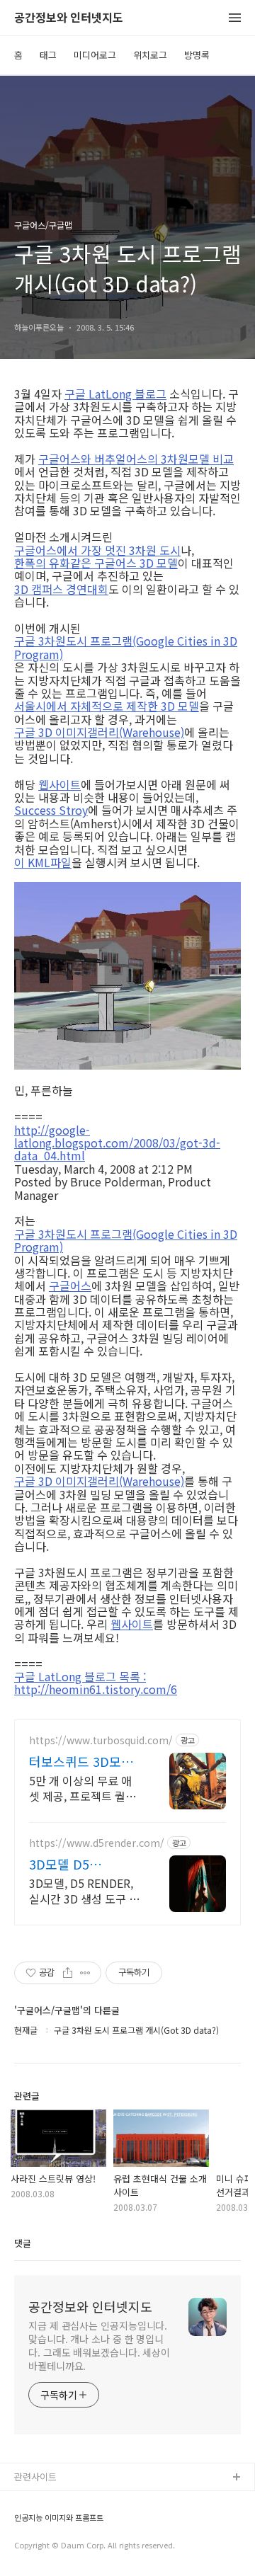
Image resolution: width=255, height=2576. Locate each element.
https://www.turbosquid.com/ (101, 1740)
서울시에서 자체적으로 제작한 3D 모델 (107, 706)
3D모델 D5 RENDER (59, 1864)
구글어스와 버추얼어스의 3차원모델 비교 (136, 459)
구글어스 (70, 1286)
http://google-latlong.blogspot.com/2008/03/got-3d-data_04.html (117, 1143)
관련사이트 (35, 2477)
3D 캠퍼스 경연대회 (61, 589)
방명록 (197, 55)
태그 (48, 55)
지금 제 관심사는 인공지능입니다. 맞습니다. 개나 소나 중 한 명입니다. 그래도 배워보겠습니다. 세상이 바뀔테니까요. (99, 2346)
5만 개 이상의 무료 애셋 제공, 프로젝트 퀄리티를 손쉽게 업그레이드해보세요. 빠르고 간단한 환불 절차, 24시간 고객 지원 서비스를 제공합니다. (85, 1788)
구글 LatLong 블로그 (115, 394)
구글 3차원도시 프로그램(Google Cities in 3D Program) (126, 647)
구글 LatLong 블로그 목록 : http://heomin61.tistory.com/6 (96, 1683)
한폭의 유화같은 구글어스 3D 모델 (96, 563)
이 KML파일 (43, 862)
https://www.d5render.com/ (97, 1843)
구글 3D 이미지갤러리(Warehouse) (99, 732)
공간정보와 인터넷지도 (69, 18)
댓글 (23, 2243)
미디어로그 (95, 55)
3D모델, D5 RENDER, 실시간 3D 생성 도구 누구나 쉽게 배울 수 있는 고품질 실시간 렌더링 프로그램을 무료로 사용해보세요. (85, 1890)
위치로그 (150, 55)
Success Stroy (51, 810)
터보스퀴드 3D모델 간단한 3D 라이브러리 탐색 (83, 1761)
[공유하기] (68, 1973)
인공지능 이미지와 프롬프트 (59, 2518)
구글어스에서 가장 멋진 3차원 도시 (97, 550)
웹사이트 (59, 784)
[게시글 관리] (85, 1973)
